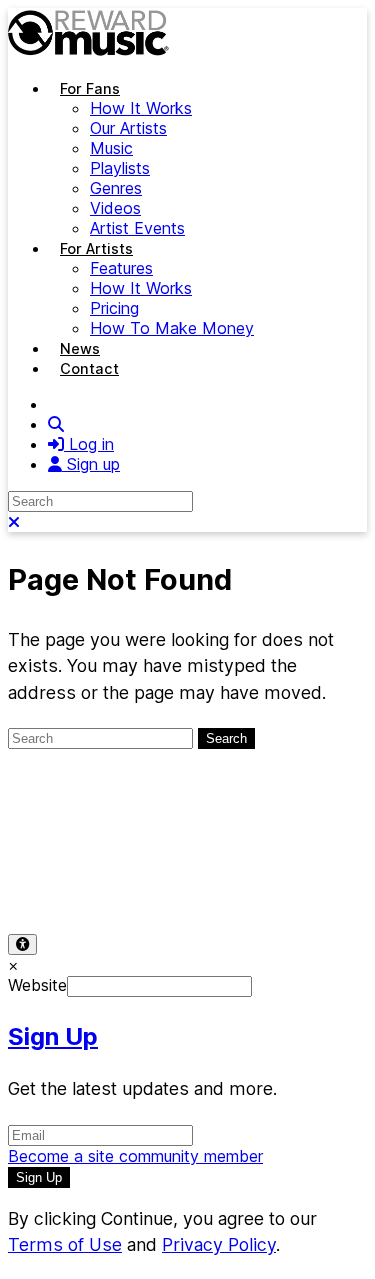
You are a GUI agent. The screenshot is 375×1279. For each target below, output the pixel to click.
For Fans (90, 88)
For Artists (96, 248)
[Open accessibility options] (22, 944)
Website (37, 985)
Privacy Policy (177, 859)
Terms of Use (58, 859)
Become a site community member (135, 1156)
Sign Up (53, 1036)
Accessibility (292, 859)
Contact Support (69, 879)
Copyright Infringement (232, 879)
